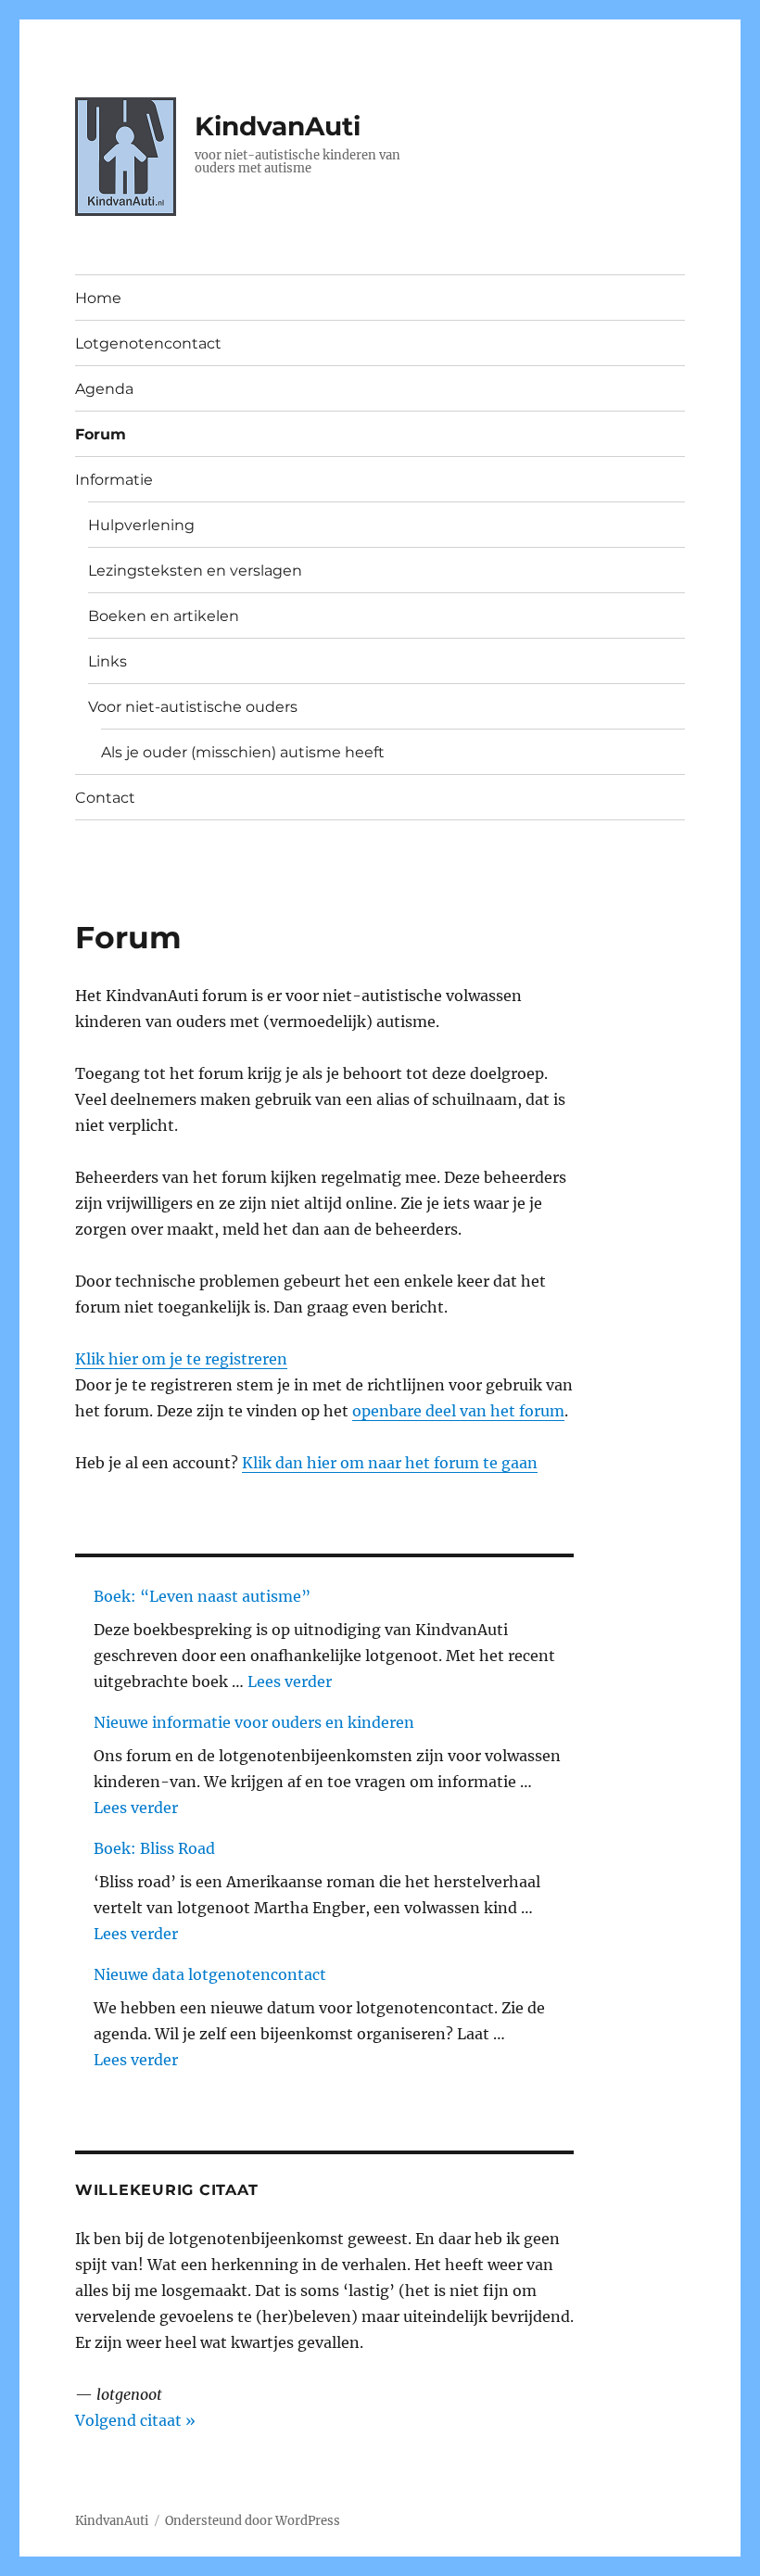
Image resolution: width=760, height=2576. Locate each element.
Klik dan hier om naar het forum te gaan (390, 1463)
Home (98, 298)
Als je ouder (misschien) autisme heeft (243, 752)
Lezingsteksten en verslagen (195, 571)
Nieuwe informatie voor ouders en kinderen (254, 1722)
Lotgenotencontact (148, 343)
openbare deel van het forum (458, 1411)
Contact (105, 798)
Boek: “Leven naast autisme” (202, 1596)
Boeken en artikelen (164, 616)
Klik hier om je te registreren (181, 1359)
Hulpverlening (141, 525)
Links (108, 661)
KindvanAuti (278, 126)
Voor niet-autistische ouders (193, 707)
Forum (101, 434)
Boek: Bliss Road (154, 1848)
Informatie (114, 480)
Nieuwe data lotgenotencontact (210, 1974)
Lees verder (290, 1681)
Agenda (104, 389)
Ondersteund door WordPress (253, 2521)
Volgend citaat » (135, 2420)
